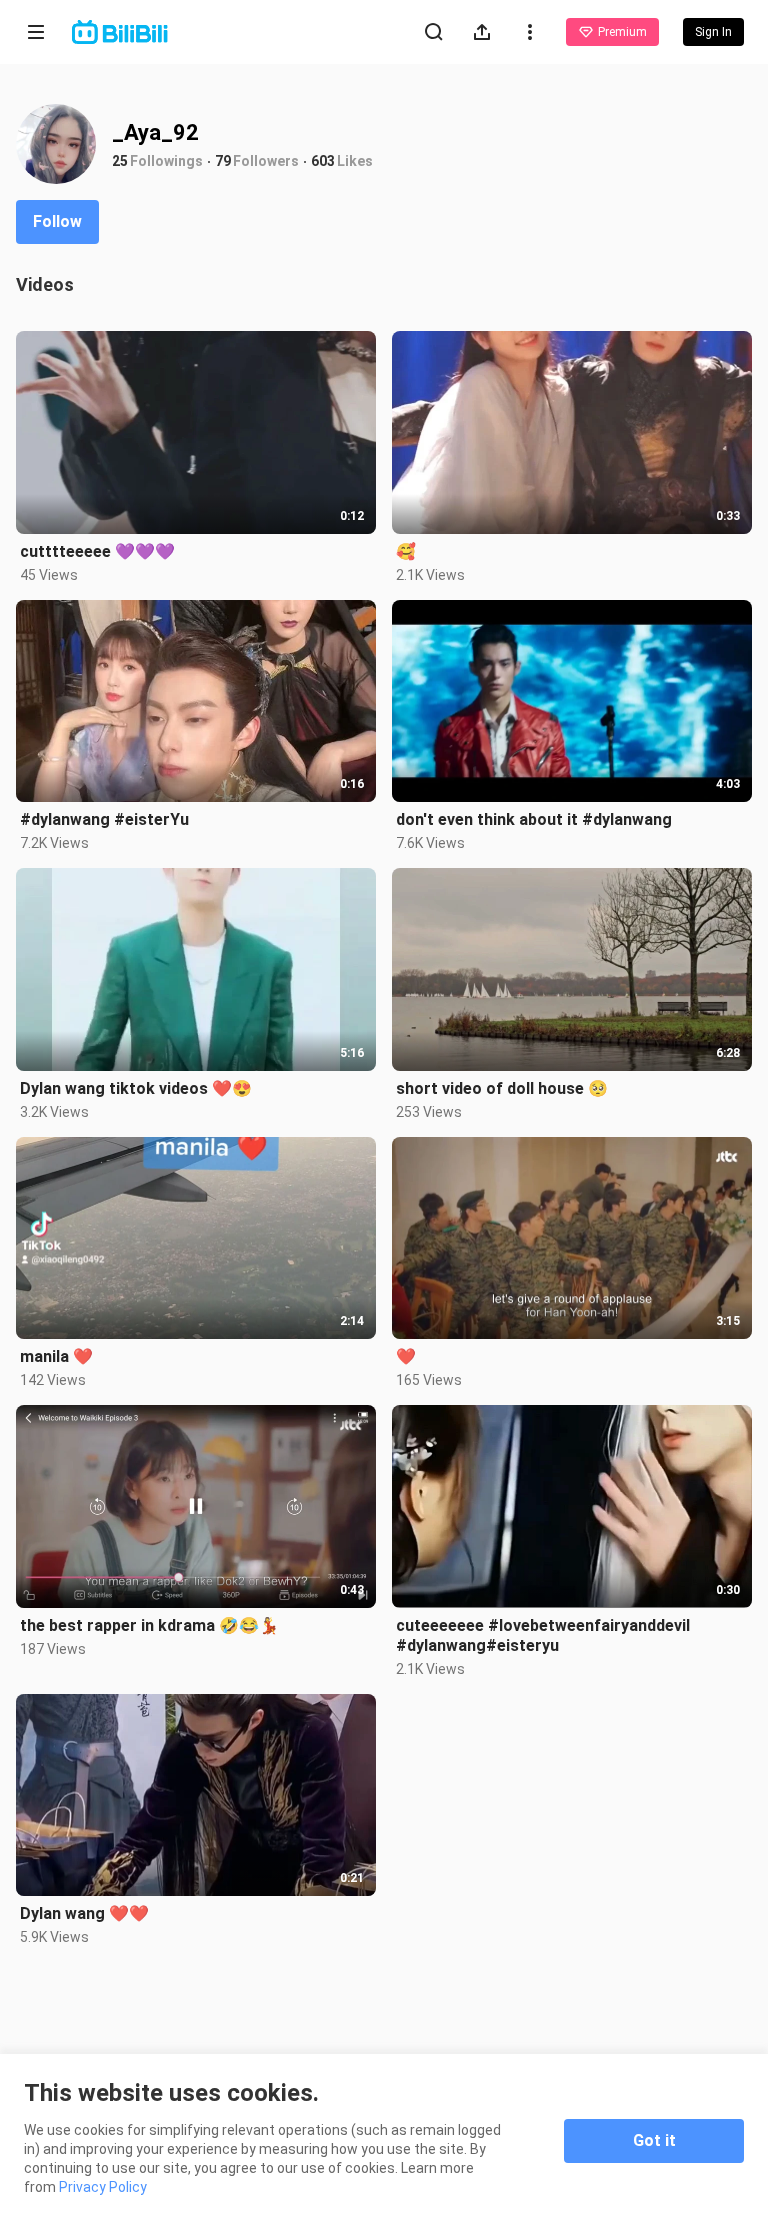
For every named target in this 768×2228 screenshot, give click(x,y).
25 (120, 161)
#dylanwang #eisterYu (104, 819)
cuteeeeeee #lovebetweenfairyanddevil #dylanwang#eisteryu (543, 1635)
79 (223, 161)
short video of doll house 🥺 (502, 1088)
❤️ (406, 1356)
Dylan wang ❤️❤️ (84, 1913)
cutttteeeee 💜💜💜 (97, 551)
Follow (57, 221)
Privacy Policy (103, 2187)
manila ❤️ (56, 1356)
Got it (654, 2140)
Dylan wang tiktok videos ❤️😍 (136, 1088)
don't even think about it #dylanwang (534, 819)
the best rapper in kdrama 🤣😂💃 (149, 1625)
